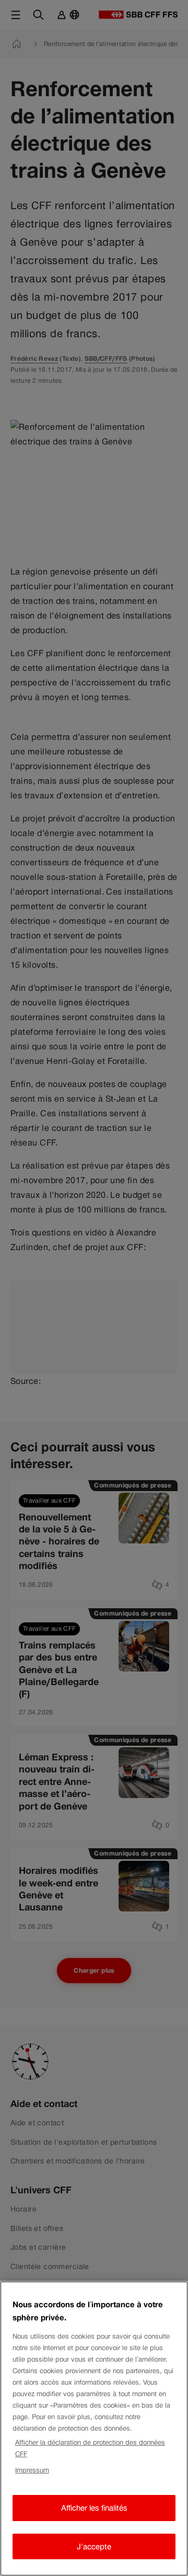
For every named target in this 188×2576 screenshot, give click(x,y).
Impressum (32, 2470)
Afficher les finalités (94, 2508)
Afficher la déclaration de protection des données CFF (90, 2448)
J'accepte (94, 2546)
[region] (94, 2429)
